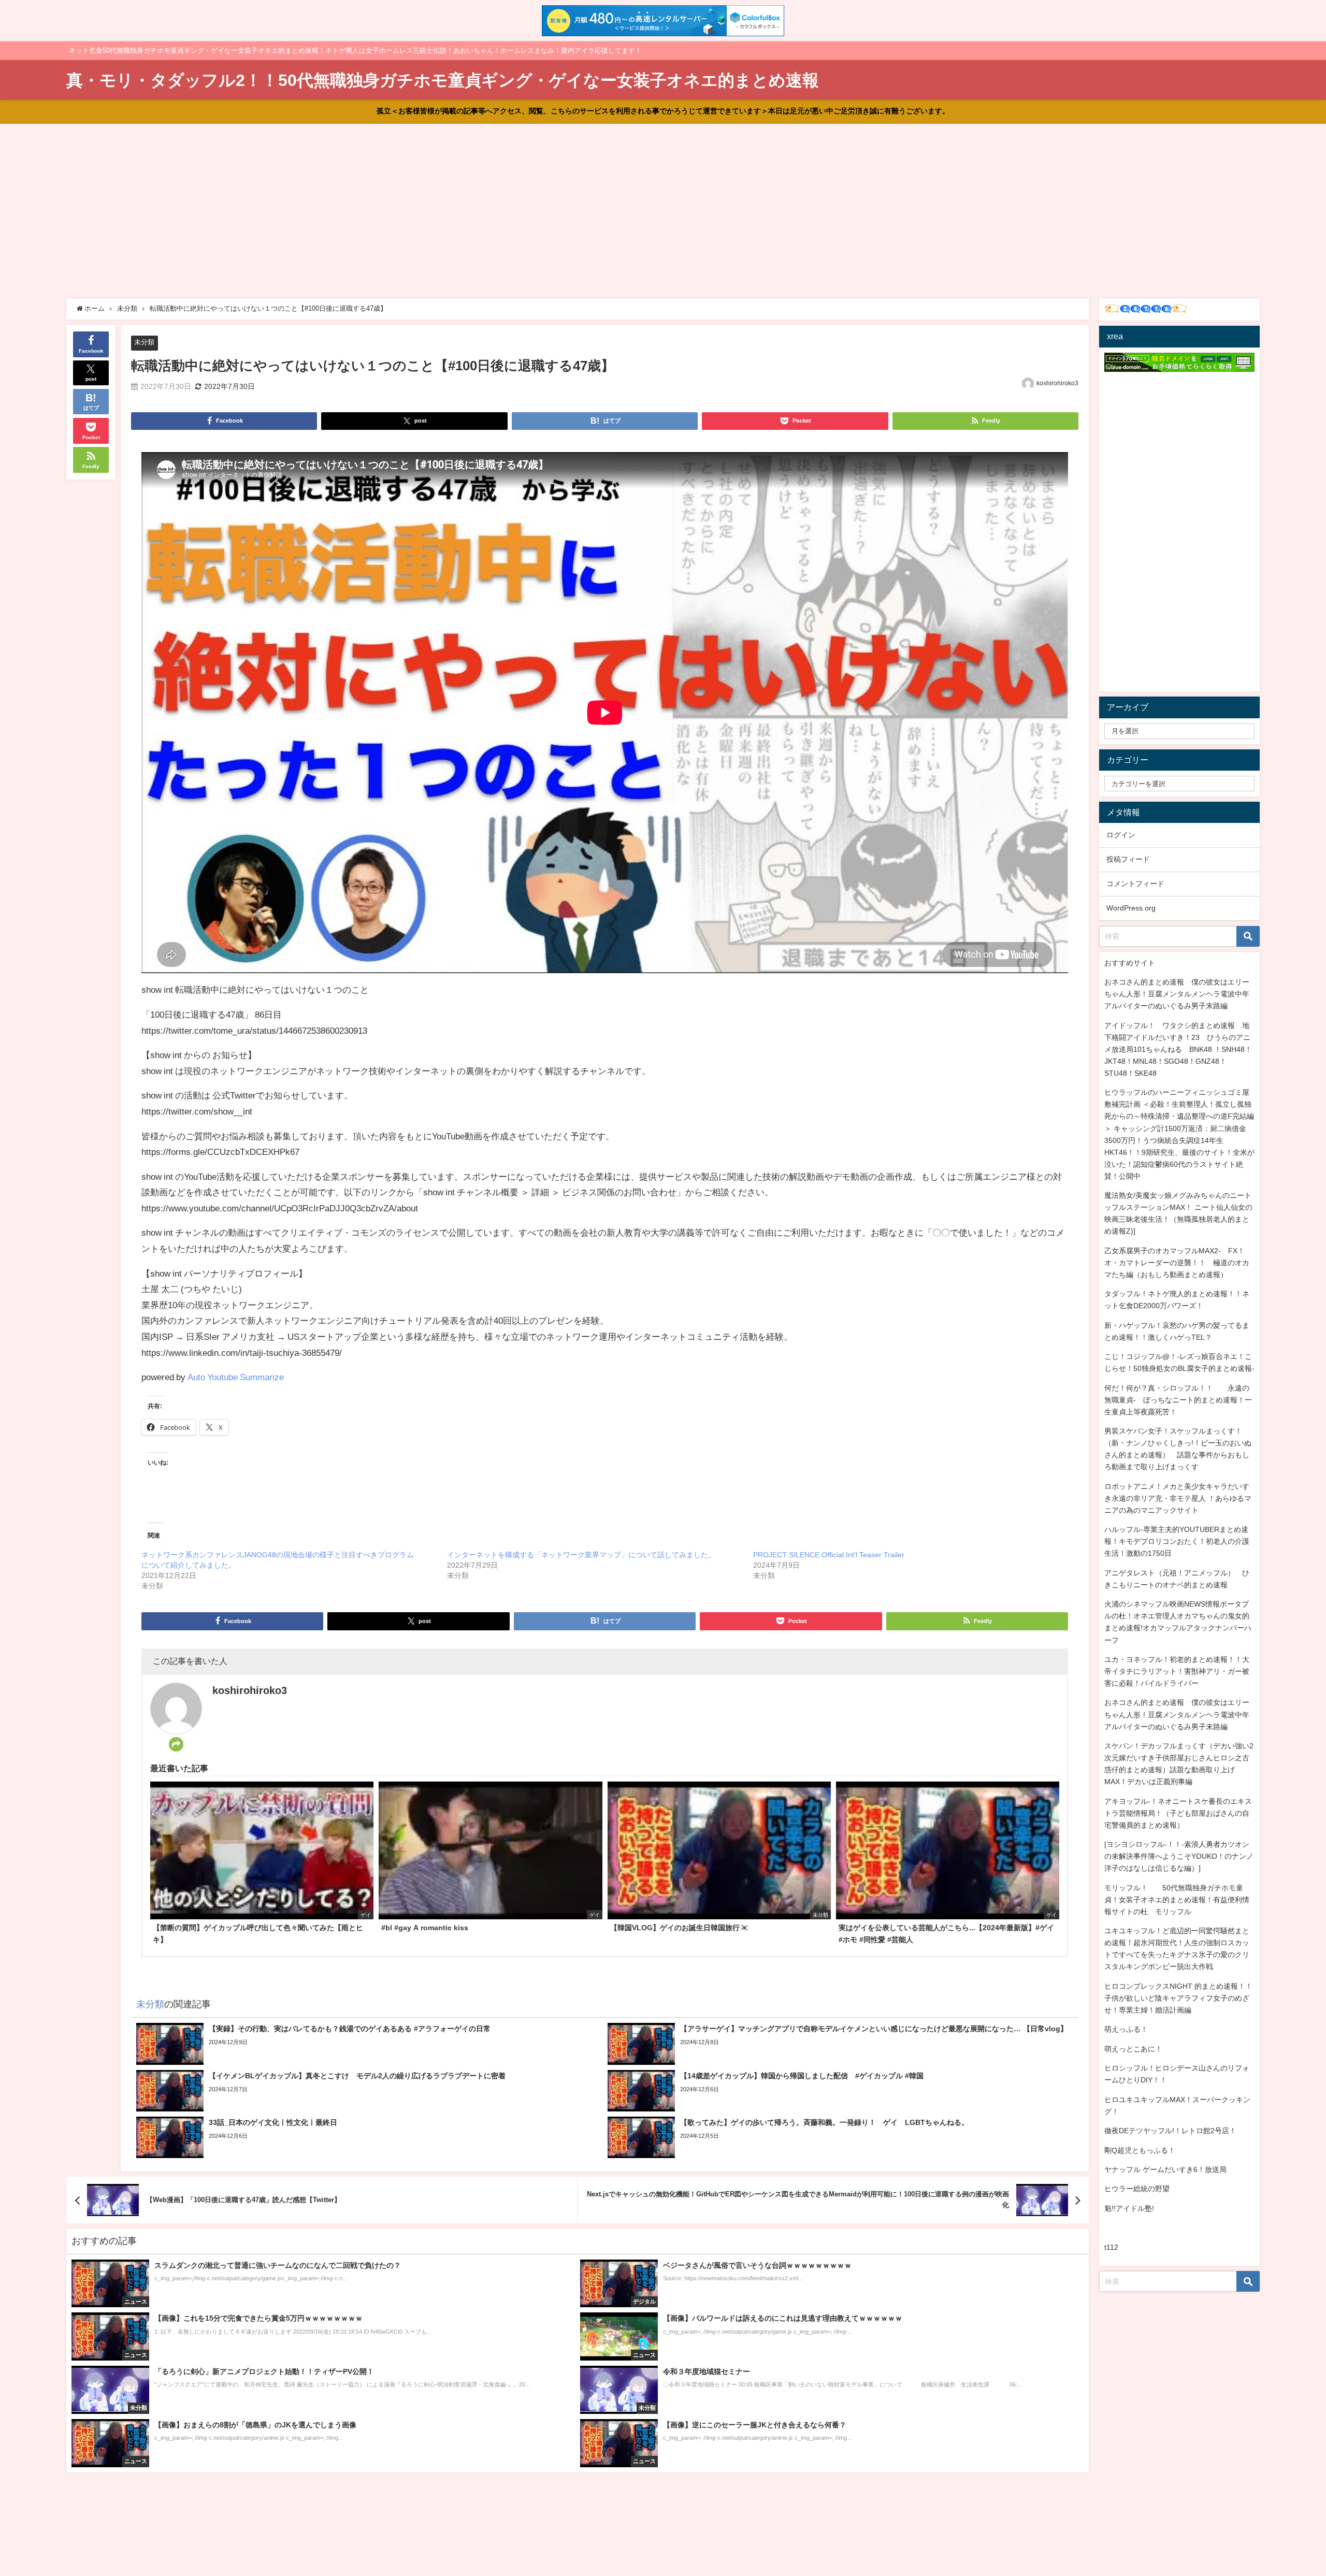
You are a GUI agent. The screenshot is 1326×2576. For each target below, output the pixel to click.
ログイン (1121, 835)
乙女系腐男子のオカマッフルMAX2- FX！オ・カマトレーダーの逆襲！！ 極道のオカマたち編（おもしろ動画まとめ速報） (1177, 1263)
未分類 (144, 342)
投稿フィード (1128, 859)
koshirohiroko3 (1057, 383)
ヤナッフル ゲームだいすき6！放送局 (1165, 2169)
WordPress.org (1131, 908)
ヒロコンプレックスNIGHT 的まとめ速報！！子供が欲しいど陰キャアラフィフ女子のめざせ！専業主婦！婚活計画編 (1178, 1998)
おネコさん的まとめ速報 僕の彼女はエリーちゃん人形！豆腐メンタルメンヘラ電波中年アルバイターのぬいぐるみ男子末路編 (1177, 994)
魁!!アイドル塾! (1129, 2208)
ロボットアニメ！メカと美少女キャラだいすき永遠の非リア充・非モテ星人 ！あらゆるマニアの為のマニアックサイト (1178, 1498)
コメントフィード (1135, 884)
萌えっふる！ (1126, 2029)
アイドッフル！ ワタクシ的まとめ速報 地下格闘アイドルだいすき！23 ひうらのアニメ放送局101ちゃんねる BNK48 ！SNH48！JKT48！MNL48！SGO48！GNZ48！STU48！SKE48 (1178, 1049)
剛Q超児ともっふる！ (1140, 2150)
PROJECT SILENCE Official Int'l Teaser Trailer (829, 1555)
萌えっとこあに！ (1133, 2049)
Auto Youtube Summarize (236, 1377)
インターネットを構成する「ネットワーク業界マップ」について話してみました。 (581, 1555)
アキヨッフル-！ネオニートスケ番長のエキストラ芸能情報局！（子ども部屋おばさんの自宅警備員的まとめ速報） (1178, 1813)
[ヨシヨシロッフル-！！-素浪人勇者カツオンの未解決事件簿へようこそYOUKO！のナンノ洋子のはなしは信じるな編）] (1179, 1856)
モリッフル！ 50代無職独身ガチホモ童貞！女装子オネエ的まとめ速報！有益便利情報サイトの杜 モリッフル (1177, 1900)
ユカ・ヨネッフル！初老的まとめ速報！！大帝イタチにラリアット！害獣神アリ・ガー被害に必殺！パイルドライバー (1177, 1671)
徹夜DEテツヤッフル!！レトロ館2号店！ (1170, 2131)
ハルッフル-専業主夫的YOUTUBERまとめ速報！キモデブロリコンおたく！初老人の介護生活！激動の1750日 (1177, 1541)
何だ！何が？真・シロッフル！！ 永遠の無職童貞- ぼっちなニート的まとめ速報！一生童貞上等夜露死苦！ (1178, 1400)
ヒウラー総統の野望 (1137, 2189)
